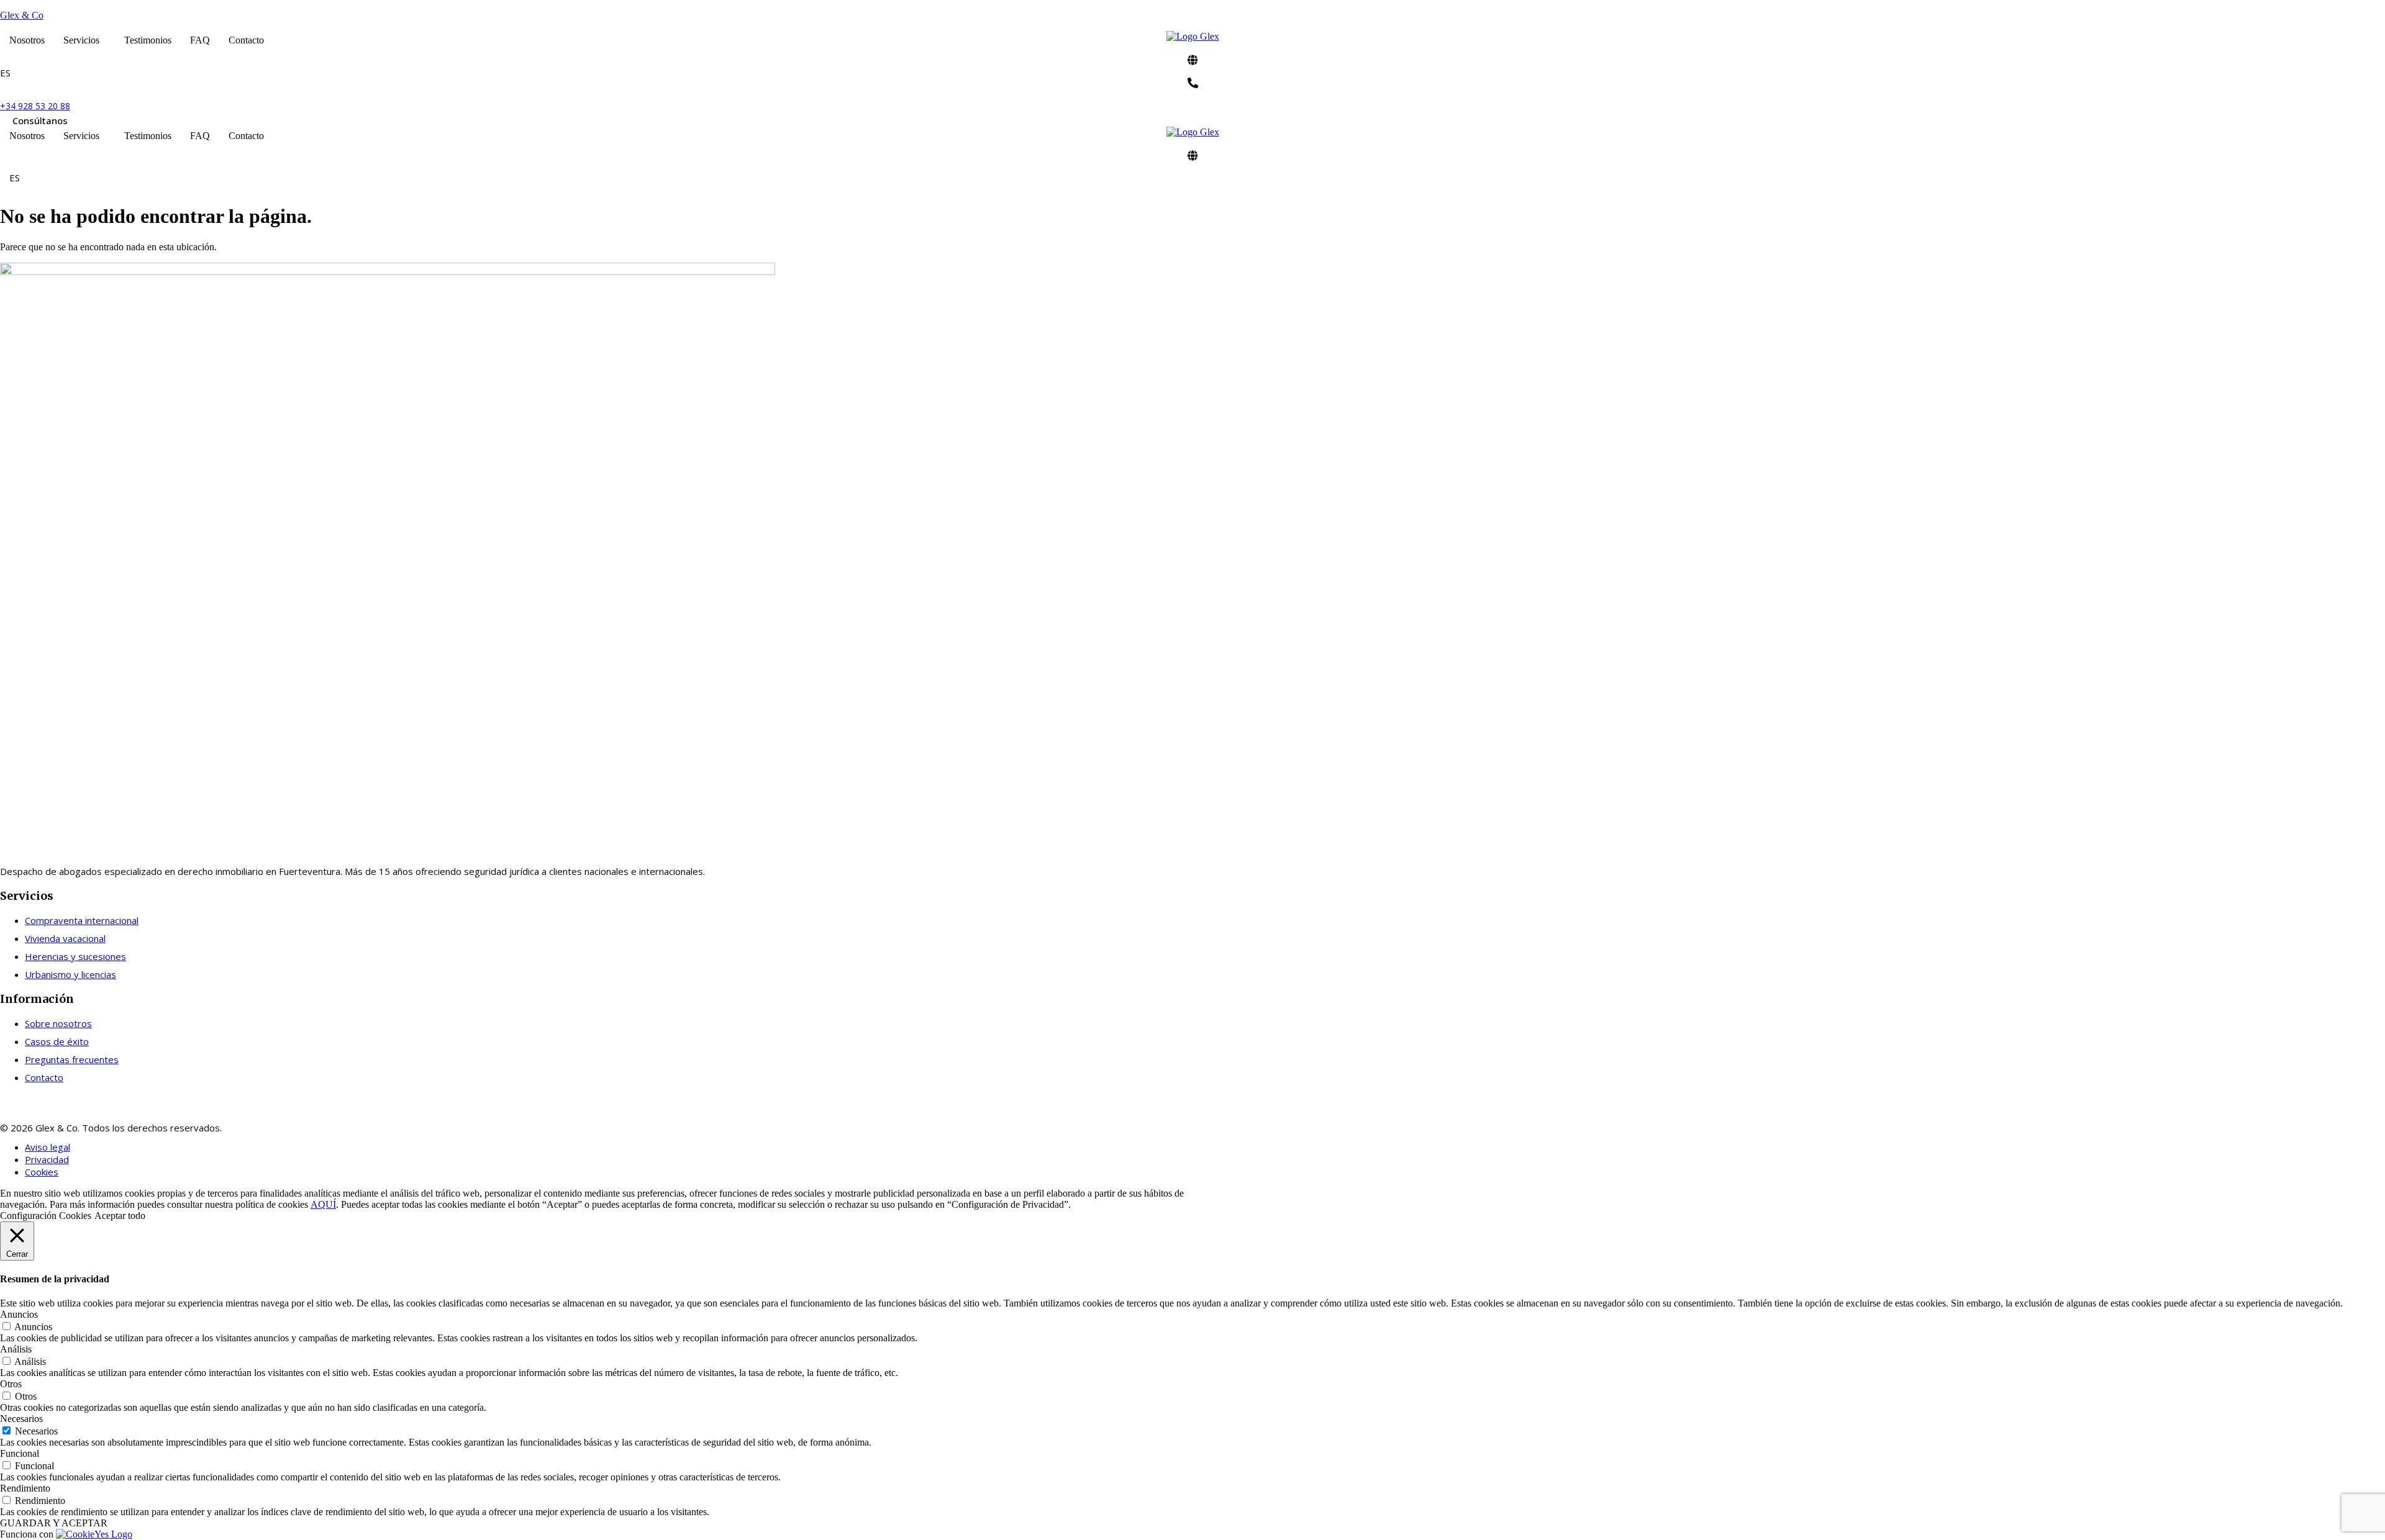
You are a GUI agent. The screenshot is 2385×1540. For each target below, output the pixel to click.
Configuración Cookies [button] (46, 1216)
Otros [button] (11, 1384)
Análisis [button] (16, 1349)
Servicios (81, 40)
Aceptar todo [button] (120, 1216)
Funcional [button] (20, 1453)
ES (5, 73)
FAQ (200, 40)
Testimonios (148, 40)
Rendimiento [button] (25, 1488)
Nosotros (27, 40)
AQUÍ (323, 1204)
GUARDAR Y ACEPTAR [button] (54, 1523)
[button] (84, 40)
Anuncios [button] (19, 1314)
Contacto (246, 40)
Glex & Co (22, 15)
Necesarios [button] (21, 1419)
